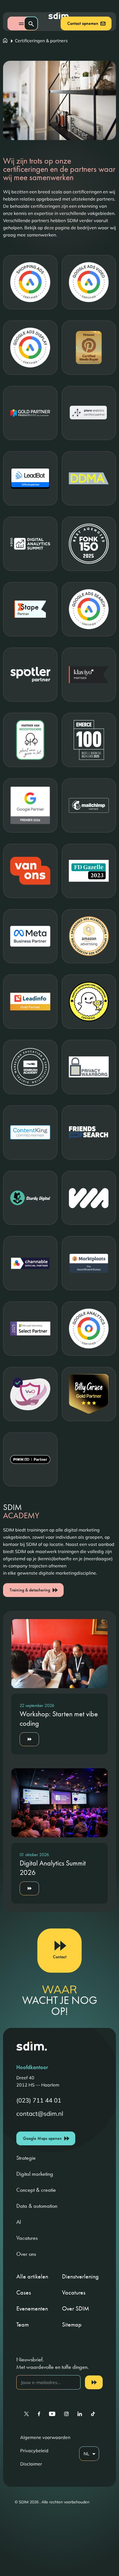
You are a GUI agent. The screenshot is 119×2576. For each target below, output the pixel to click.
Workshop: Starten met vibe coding (59, 1719)
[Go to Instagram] (66, 2414)
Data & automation (37, 2206)
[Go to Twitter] (26, 2414)
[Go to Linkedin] (80, 2414)
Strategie (26, 2158)
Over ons (26, 2254)
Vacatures (27, 2238)
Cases (24, 2292)
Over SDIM (76, 2308)
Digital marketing (35, 2174)
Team (23, 2324)
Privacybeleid (34, 2451)
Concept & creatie (36, 2190)
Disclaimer (31, 2464)
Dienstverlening (80, 2276)
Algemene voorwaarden (45, 2437)
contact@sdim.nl (40, 2114)
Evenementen (32, 2308)
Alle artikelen (32, 2276)
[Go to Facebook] (39, 2414)
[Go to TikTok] (93, 2414)
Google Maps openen (42, 2138)
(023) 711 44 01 (39, 2100)
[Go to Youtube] (52, 2414)
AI (19, 2222)
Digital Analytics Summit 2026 (53, 1868)
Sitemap (72, 2324)
